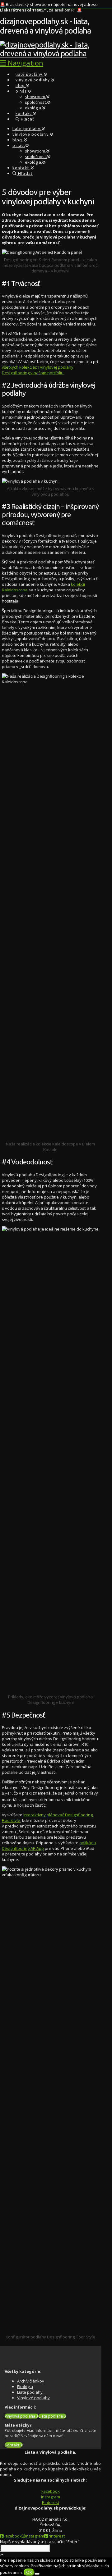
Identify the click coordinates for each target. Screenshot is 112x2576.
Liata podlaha (51, 2416)
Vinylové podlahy (33, 2398)
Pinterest (51, 2502)
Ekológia (25, 2387)
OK (29, 2572)
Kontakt (12, 2445)
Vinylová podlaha (20, 2416)
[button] (22, 63)
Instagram (51, 2497)
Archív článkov (31, 2381)
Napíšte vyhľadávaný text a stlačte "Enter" (40, 2542)
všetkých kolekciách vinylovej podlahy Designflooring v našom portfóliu (38, 370)
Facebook (51, 2491)
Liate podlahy (30, 2392)
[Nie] (37, 2574)
